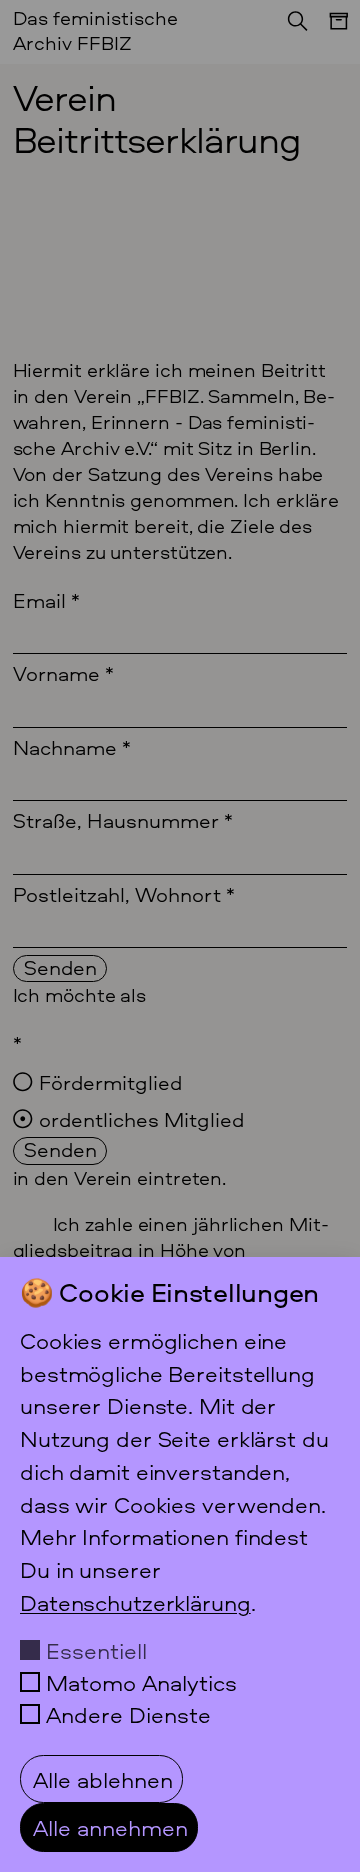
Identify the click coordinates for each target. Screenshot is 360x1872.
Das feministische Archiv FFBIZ (95, 30)
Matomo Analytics (141, 1682)
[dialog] (180, 1564)
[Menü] (329, 31)
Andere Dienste (128, 1714)
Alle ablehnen (103, 1779)
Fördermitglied (110, 1082)
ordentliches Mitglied (141, 1119)
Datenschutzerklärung (135, 1602)
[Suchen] (292, 27)
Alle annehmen (110, 1827)
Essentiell (96, 1650)
